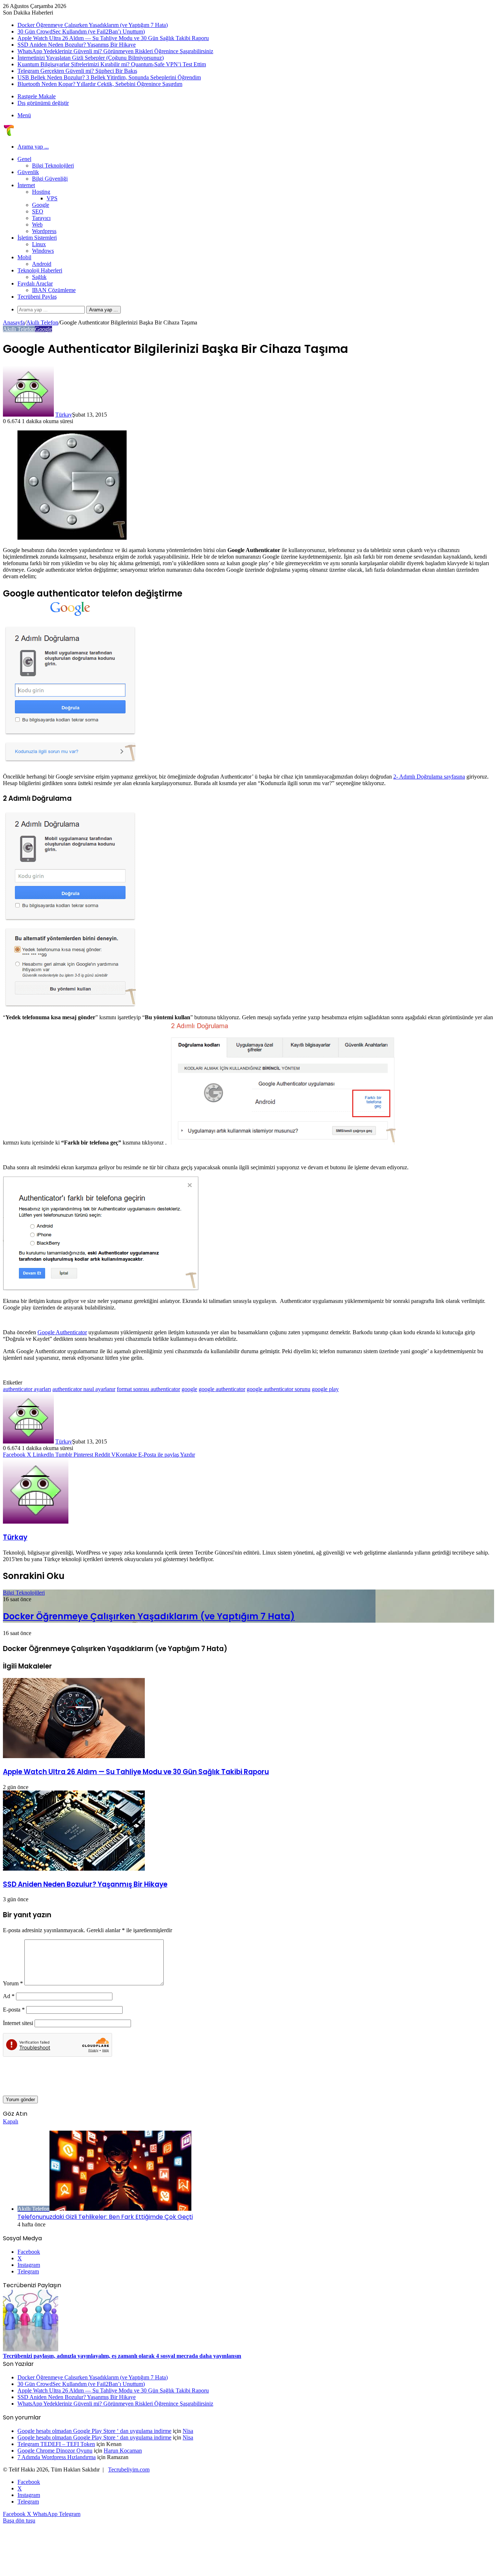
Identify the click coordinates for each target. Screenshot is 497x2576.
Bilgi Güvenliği (50, 179)
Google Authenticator (62, 1332)
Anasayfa (14, 322)
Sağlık (39, 277)
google (189, 1389)
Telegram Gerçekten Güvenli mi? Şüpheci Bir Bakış (77, 71)
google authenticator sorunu (279, 1389)
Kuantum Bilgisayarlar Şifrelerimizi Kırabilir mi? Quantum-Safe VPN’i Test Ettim (112, 64)
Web (37, 224)
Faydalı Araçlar (35, 283)
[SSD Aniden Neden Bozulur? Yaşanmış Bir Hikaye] (74, 1869)
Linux (39, 244)
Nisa (188, 2431)
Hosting (41, 192)
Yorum (13, 1983)
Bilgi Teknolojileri (53, 166)
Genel (24, 159)
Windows (43, 251)
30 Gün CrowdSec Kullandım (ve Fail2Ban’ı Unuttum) (81, 31)
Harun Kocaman (123, 2451)
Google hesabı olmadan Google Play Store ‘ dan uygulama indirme (94, 2431)
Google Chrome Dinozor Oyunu (55, 2451)
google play (325, 1389)
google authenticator (222, 1389)
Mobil (24, 257)
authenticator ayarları (27, 1389)
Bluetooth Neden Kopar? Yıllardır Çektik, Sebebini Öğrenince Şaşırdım (100, 84)
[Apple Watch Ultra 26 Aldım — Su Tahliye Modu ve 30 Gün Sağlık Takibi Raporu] (74, 1756)
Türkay (64, 415)
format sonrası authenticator (148, 1389)
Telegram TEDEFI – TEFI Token (56, 2444)
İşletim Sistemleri (37, 238)
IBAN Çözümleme (54, 290)
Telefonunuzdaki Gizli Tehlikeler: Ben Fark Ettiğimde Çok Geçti (105, 2217)
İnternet (26, 185)
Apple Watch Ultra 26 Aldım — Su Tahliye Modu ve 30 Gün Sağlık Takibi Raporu (113, 38)
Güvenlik (28, 172)
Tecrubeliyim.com (129, 2469)
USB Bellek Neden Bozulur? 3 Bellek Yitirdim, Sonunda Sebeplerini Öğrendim (109, 77)
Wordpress (44, 231)
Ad (9, 1996)
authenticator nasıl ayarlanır (84, 1389)
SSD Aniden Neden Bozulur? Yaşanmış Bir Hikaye (77, 45)
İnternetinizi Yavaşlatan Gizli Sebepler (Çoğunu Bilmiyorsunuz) (91, 58)
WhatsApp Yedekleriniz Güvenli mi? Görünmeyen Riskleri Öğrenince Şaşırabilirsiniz (115, 51)
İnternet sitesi (18, 2023)
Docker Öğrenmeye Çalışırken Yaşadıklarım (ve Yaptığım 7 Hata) (93, 25)
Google (41, 205)
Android (42, 264)
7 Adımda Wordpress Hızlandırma (57, 2457)
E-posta (14, 2010)
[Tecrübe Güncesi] (9, 134)
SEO (38, 211)
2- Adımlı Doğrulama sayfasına (429, 777)
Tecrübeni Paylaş (37, 297)
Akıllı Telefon (42, 322)
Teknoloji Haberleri (40, 270)
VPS (52, 198)
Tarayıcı (41, 218)
